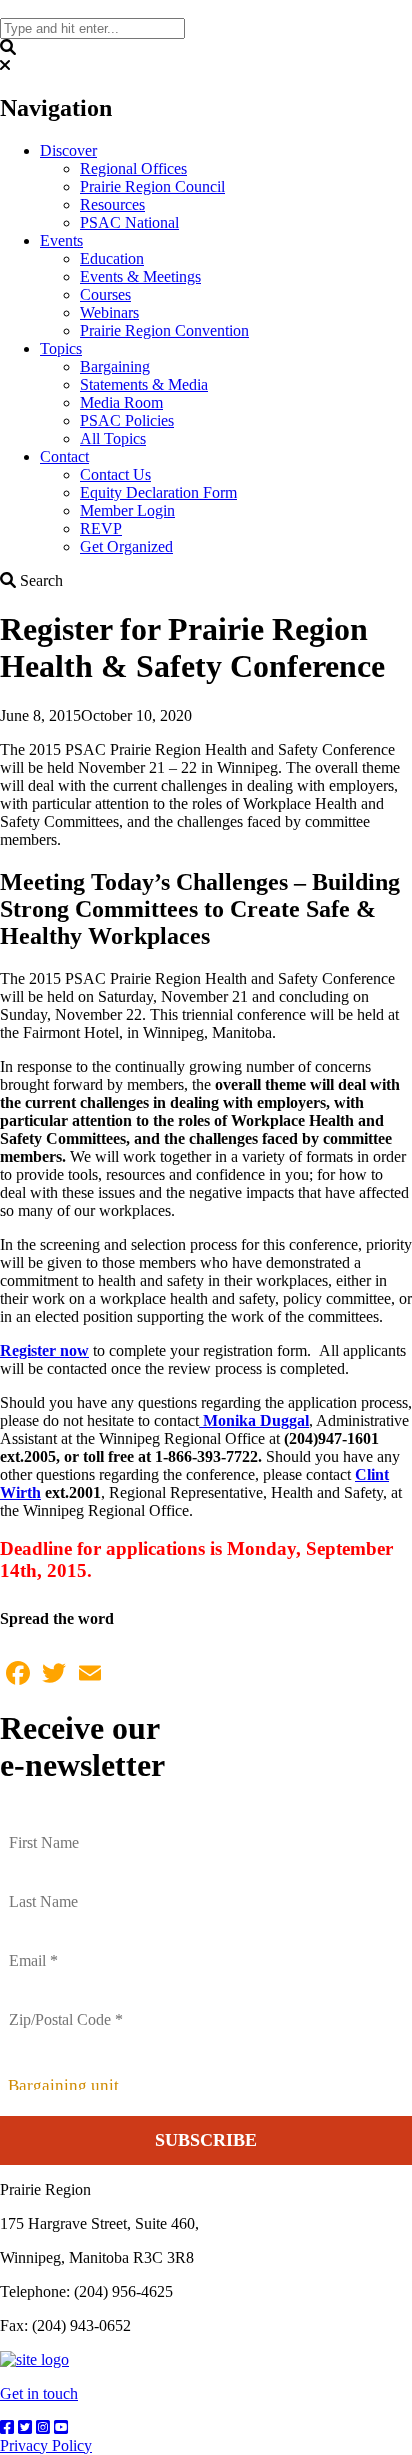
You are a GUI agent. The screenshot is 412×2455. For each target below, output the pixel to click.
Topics (61, 348)
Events (61, 240)
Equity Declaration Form (158, 492)
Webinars (109, 312)
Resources (112, 204)
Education (112, 258)
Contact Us (115, 474)
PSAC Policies (127, 420)
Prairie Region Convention (164, 330)
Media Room (121, 402)
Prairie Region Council (152, 186)
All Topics (113, 438)
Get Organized (126, 546)
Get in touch (39, 2393)
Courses (105, 294)
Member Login (127, 510)
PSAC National (129, 222)
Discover (68, 150)
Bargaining (115, 366)
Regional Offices (133, 168)
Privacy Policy (46, 2445)
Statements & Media (144, 384)
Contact (64, 456)
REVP (101, 528)
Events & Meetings (140, 276)
